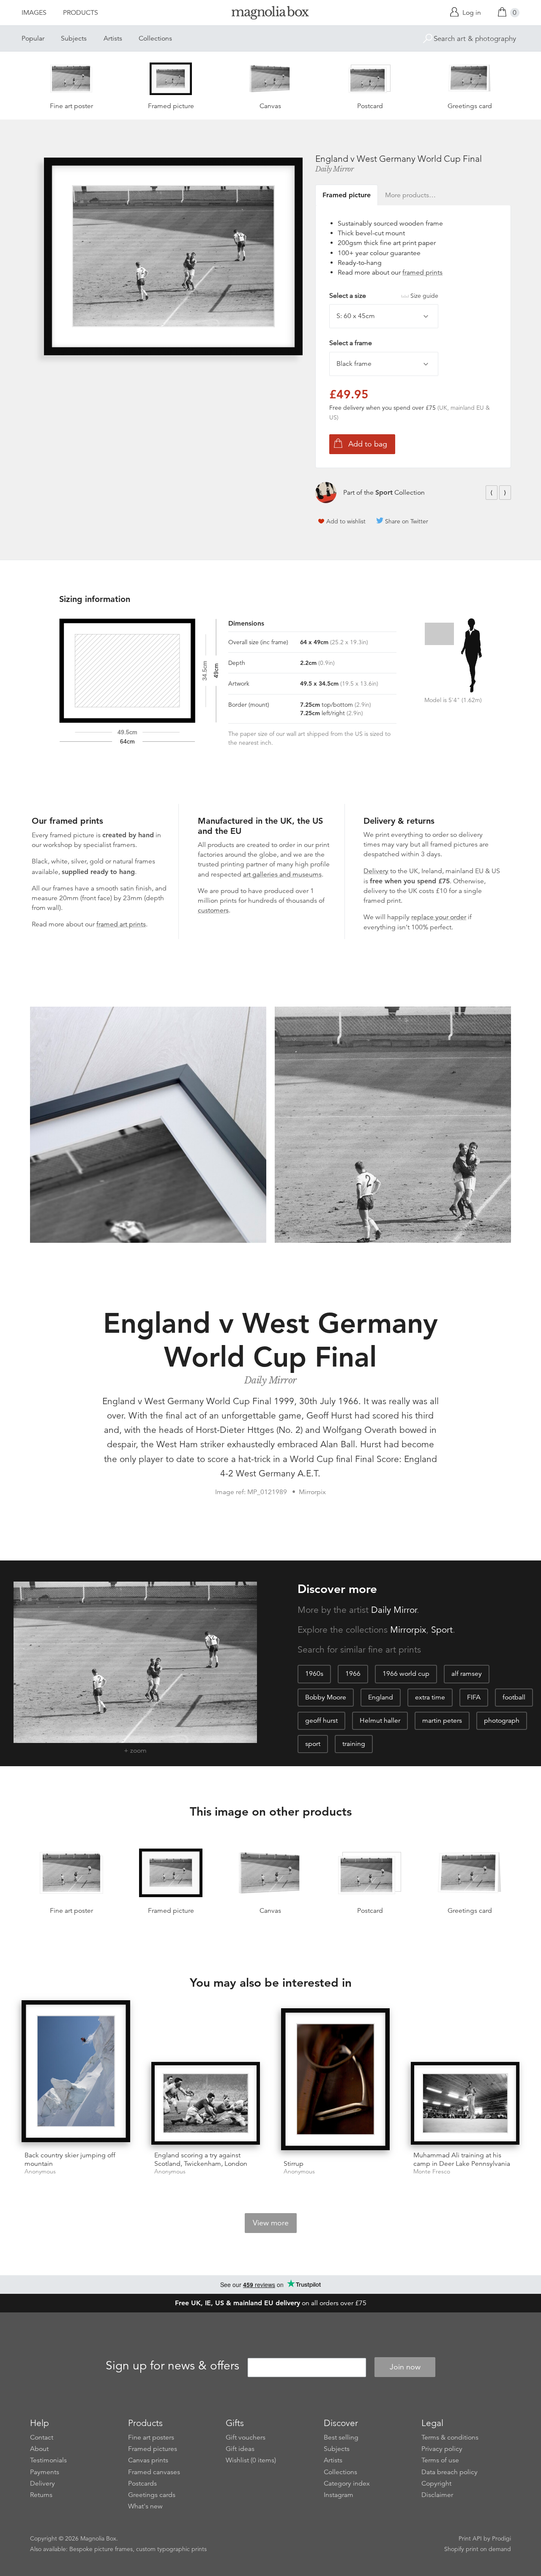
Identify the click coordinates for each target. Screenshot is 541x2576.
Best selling (341, 2437)
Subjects (74, 38)
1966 (353, 1674)
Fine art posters (151, 2437)
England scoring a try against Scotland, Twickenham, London (201, 2159)
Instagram (339, 2495)
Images (34, 13)
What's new (145, 2506)
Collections (155, 38)
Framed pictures (153, 2449)
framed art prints (121, 924)
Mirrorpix (408, 1630)
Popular (33, 38)
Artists (113, 38)
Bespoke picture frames (101, 2549)
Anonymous (40, 2172)
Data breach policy (449, 2472)
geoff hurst (321, 1721)
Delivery (376, 871)
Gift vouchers (246, 2437)
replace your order (439, 917)
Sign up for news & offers (172, 2366)
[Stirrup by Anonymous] (335, 2081)
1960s (314, 1674)
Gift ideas (240, 2449)
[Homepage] (270, 14)
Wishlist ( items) (251, 2460)
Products (81, 13)
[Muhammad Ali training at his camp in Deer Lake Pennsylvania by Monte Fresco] (465, 2103)
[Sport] (326, 493)
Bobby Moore (326, 1697)
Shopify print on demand (478, 2549)
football (514, 1697)
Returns (41, 2495)
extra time (430, 1697)
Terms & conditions (450, 2437)
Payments (45, 2472)
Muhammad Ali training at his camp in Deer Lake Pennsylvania (462, 2159)
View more (271, 2223)
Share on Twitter (407, 521)
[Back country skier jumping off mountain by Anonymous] (76, 2073)
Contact (42, 2437)
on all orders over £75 (271, 2303)
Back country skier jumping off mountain (70, 2159)
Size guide (424, 296)
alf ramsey (467, 1674)
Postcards (142, 2483)
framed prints (422, 272)
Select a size (384, 296)
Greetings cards (152, 2495)
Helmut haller (380, 1721)
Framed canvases (154, 2472)
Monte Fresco (432, 2172)
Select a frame (351, 343)
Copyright (436, 2483)
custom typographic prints (171, 2549)
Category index (347, 2483)
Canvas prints (148, 2460)
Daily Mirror (334, 169)
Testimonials (48, 2460)
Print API (470, 2538)
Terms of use (440, 2460)
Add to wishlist (346, 521)
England (381, 1697)
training (354, 1744)
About (39, 2449)
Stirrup (294, 2164)
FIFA (474, 1697)
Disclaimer (437, 2495)
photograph (502, 1721)
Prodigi (501, 2538)
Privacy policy (442, 2449)
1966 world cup (406, 1674)
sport (313, 1744)
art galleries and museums (282, 874)
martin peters (442, 1721)
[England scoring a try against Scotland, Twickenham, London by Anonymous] (206, 2103)
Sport (384, 492)
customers (213, 910)
